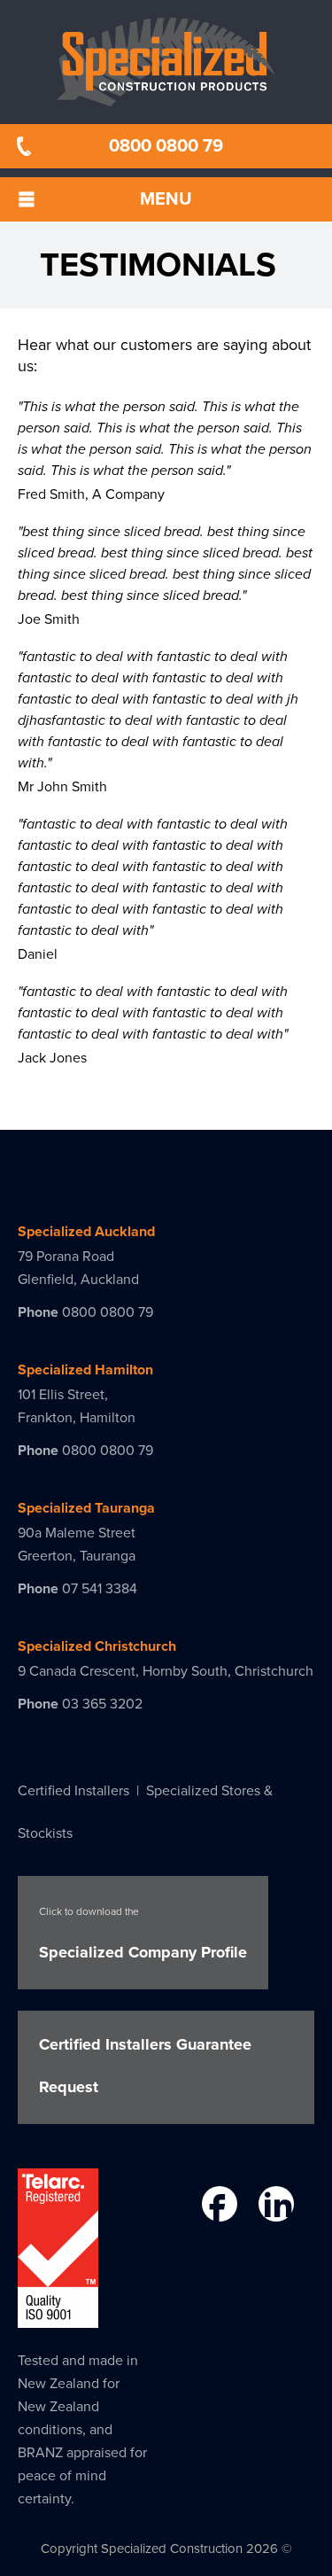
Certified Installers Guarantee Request (145, 2066)
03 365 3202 (102, 1704)
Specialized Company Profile (143, 1934)
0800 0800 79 (166, 146)
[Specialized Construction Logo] (166, 62)
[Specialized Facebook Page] (217, 2207)
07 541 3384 (100, 1589)
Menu (166, 199)
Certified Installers (73, 1791)
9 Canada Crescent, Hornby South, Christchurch (166, 1671)
